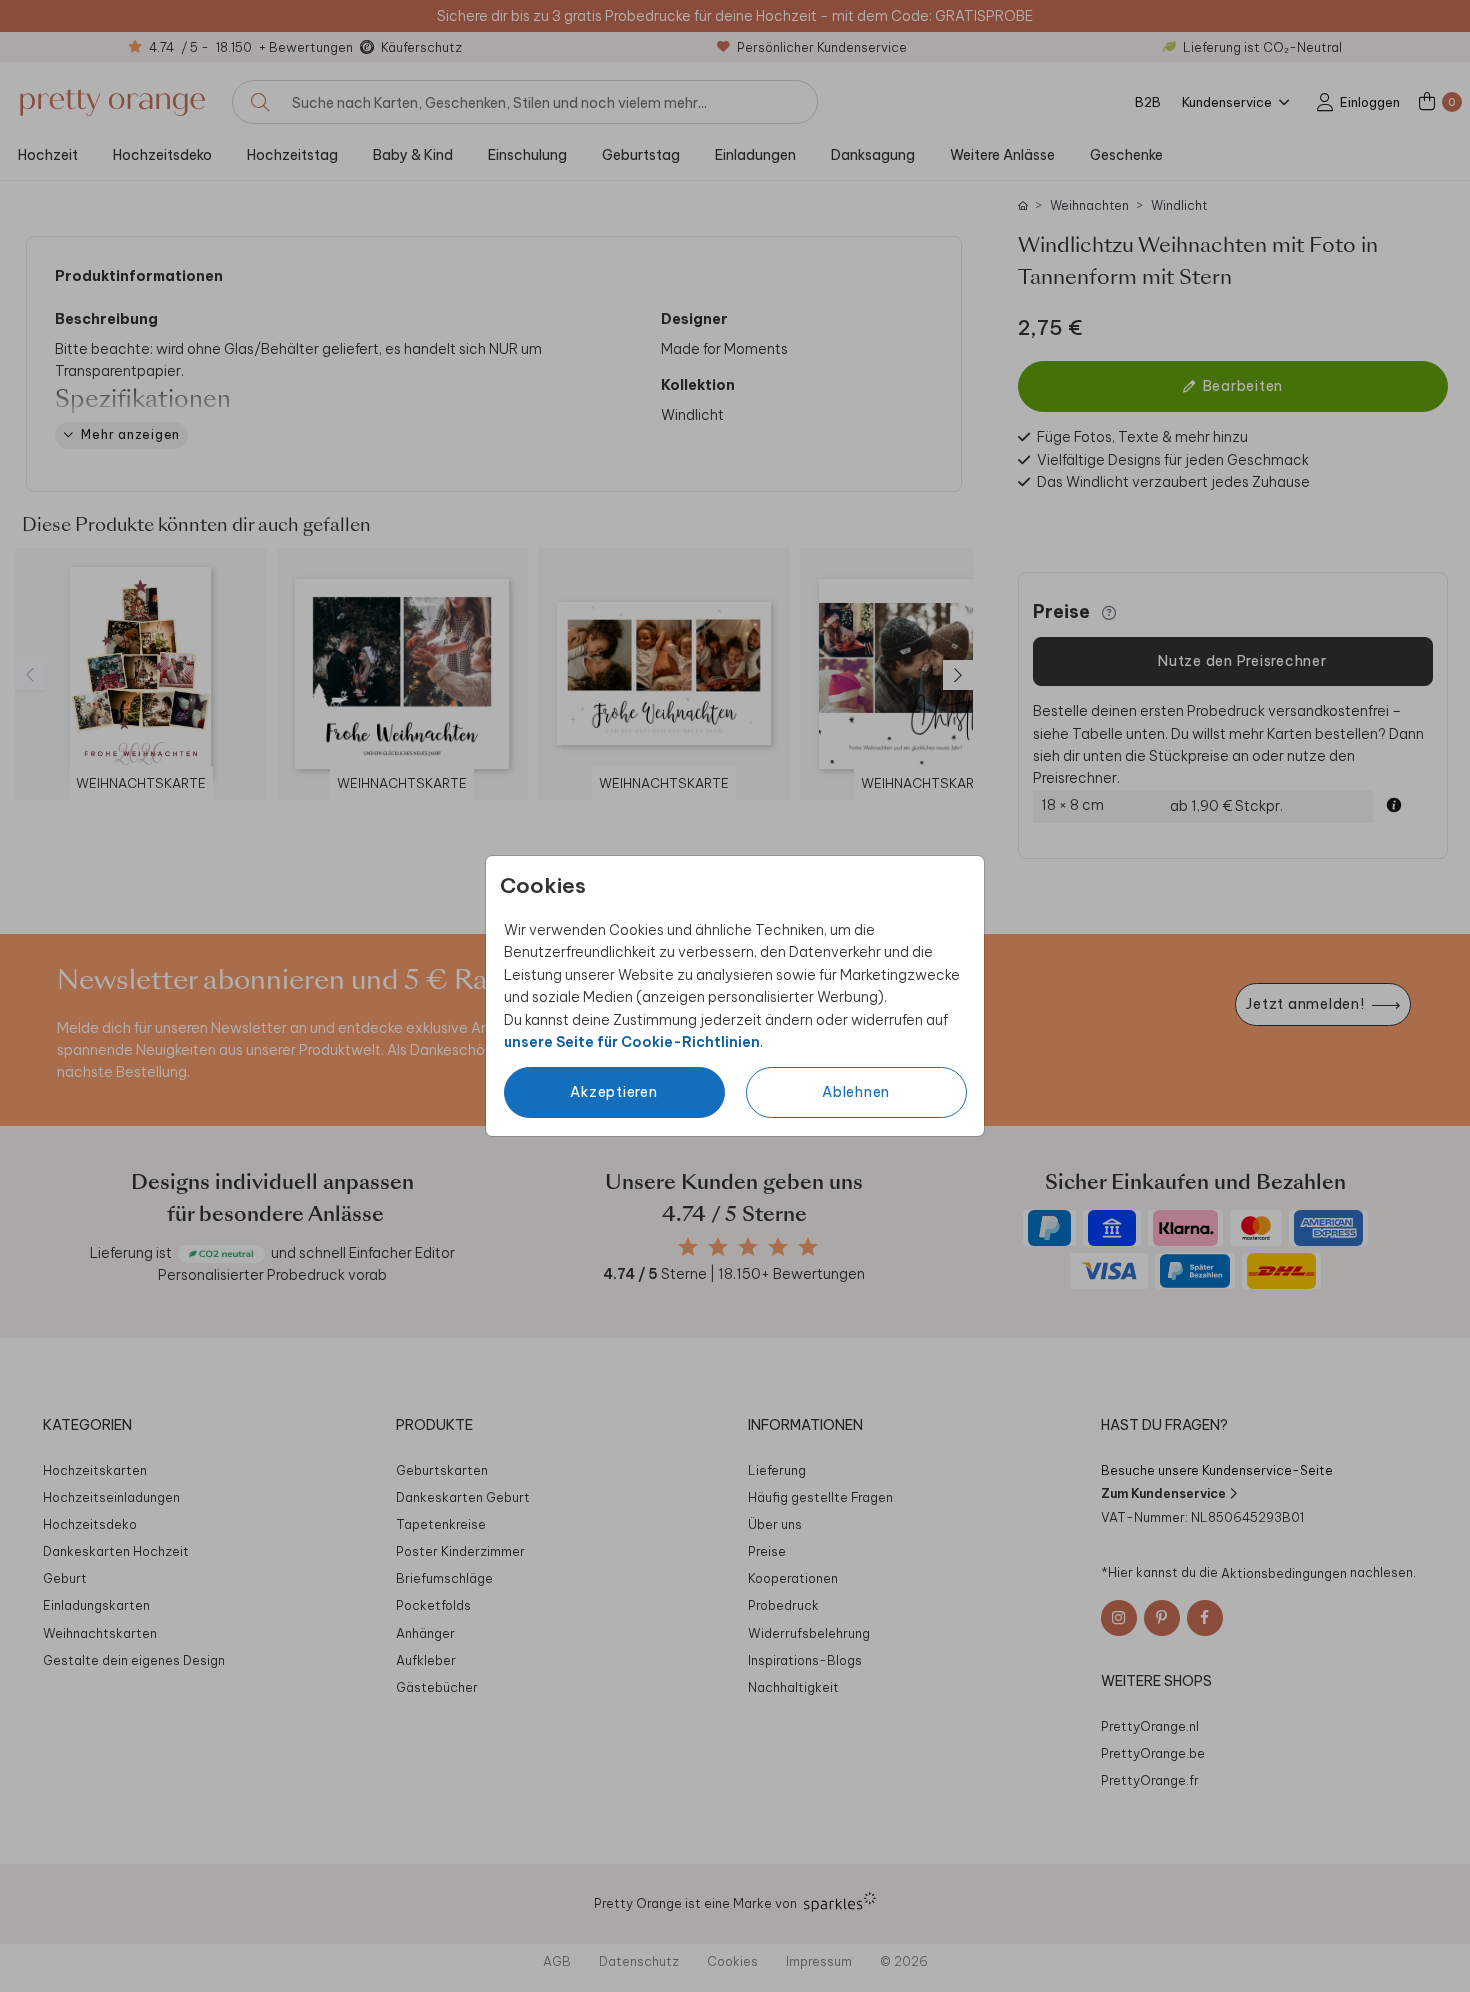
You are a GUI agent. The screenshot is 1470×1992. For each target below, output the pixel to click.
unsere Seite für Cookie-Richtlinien (632, 1042)
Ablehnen (856, 1092)
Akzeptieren (613, 1092)
